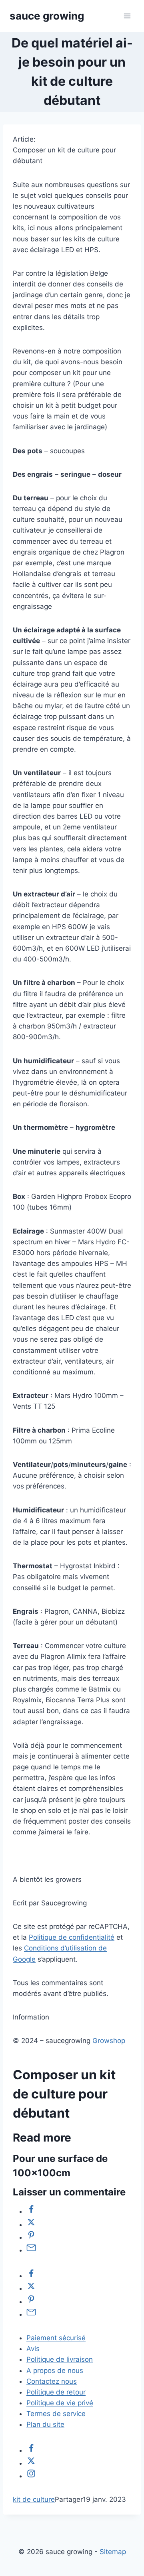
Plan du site (45, 2424)
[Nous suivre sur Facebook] (31, 2450)
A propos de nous (55, 2371)
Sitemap (113, 2552)
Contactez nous (52, 2381)
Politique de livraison (60, 2359)
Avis (33, 2349)
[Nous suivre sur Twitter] (31, 2463)
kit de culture (34, 2499)
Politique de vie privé (60, 2403)
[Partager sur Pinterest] (31, 2237)
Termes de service (56, 2414)
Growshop (109, 2041)
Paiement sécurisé (56, 2338)
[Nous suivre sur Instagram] (31, 2476)
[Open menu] (127, 16)
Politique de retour (56, 2392)
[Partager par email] (31, 2250)
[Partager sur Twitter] (31, 2225)
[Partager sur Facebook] (31, 2211)
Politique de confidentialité (72, 1937)
